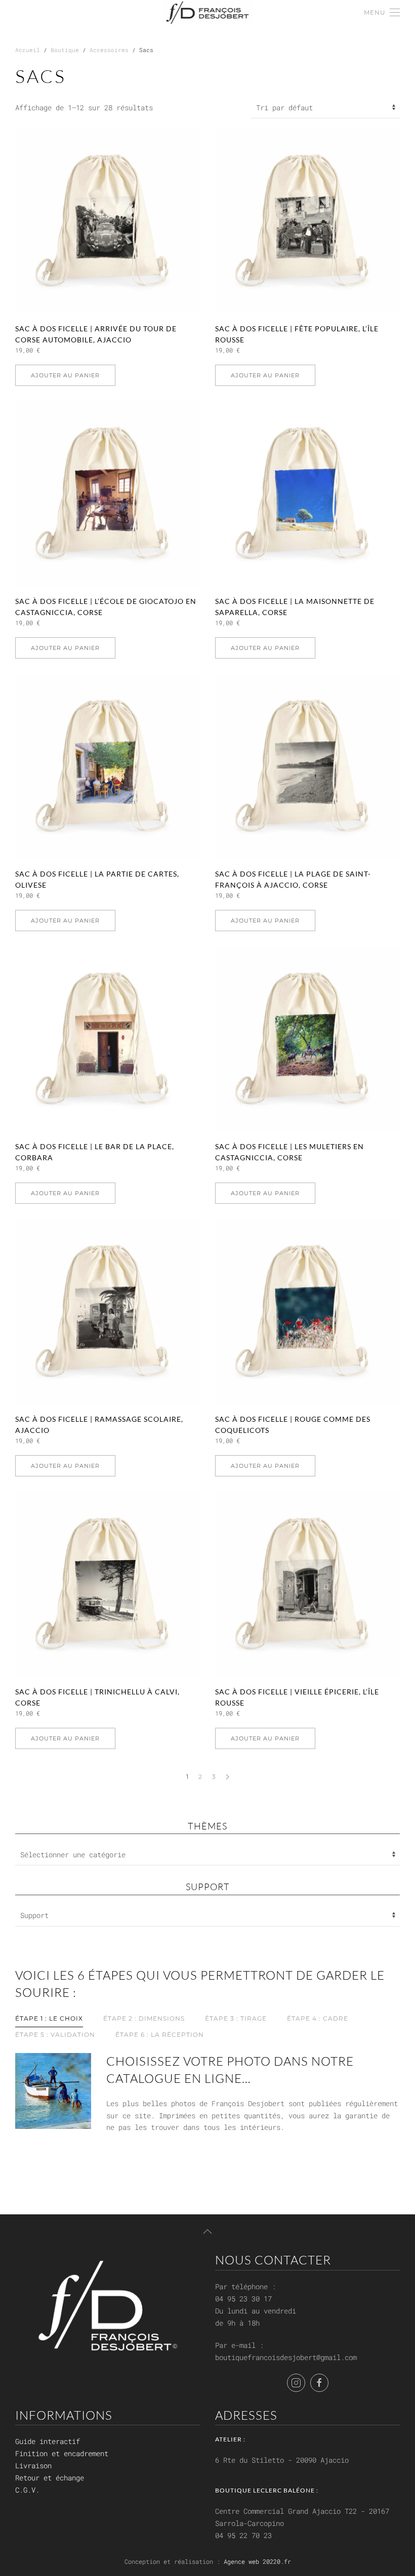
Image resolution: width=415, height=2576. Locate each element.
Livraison (33, 2465)
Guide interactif (48, 2441)
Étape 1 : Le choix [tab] (49, 2018)
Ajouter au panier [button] (65, 375)
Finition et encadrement (62, 2453)
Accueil (28, 50)
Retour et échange (50, 2478)
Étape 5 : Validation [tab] (55, 2035)
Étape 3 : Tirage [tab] (236, 2018)
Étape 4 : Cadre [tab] (318, 2018)
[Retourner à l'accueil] (208, 13)
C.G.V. (27, 2490)
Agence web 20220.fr (257, 2561)
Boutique (65, 50)
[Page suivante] (227, 1777)
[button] (382, 13)
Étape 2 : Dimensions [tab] (144, 2018)
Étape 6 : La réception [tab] (160, 2035)
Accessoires (109, 50)
